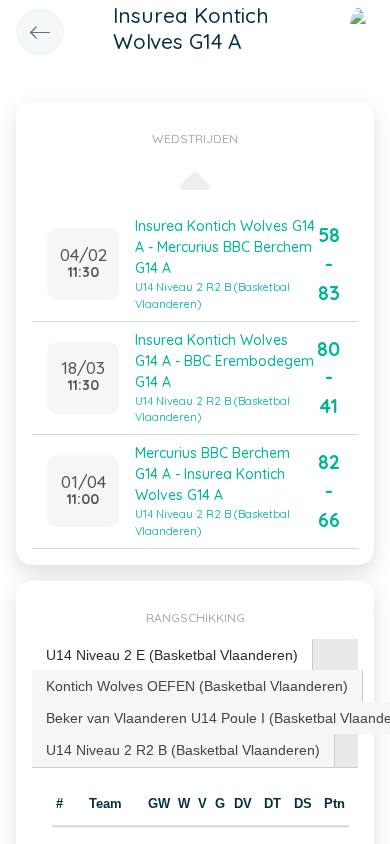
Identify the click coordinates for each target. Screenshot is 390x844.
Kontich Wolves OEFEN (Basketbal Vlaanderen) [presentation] (197, 686)
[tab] (172, 655)
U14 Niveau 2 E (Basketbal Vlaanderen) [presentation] (172, 655)
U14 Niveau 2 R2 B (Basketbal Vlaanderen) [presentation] (183, 750)
